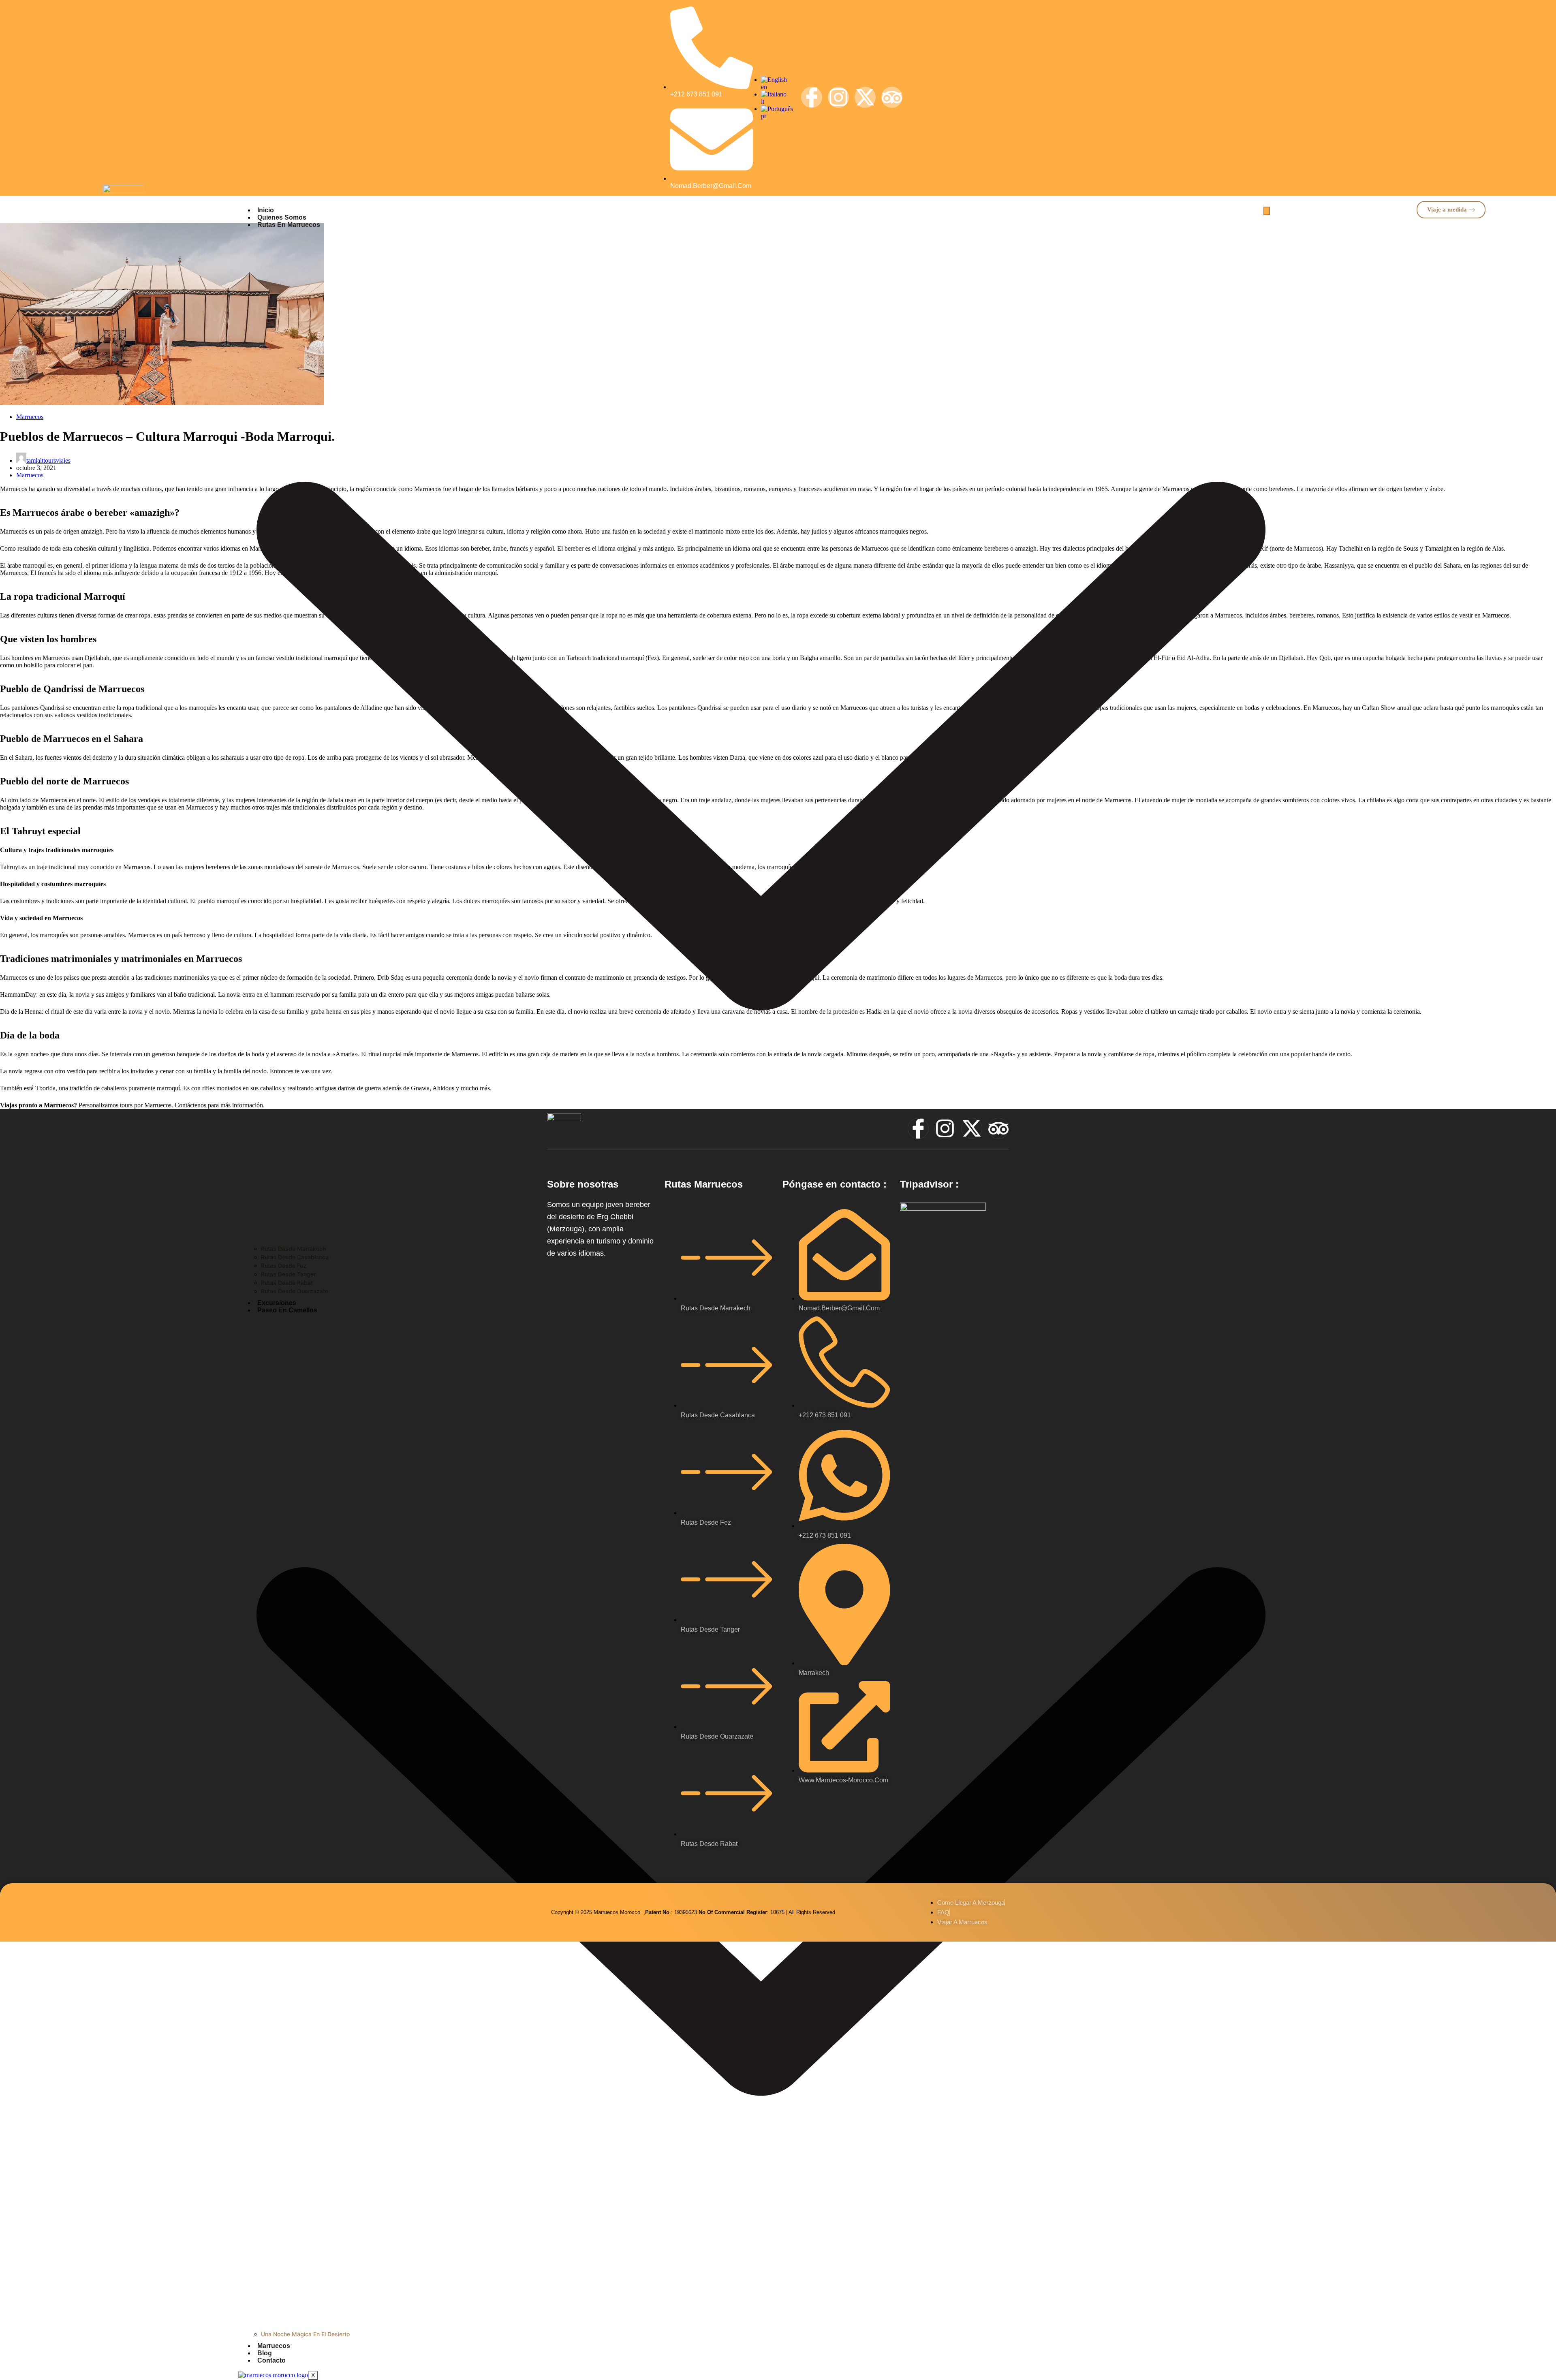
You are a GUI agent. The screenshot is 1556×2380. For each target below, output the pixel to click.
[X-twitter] (865, 97)
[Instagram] (838, 97)
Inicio (266, 210)
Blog (265, 2353)
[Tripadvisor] (892, 97)
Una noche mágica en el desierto (305, 2334)
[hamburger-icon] (1267, 211)
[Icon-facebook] (812, 97)
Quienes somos (282, 217)
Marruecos (274, 2346)
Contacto (271, 2360)
